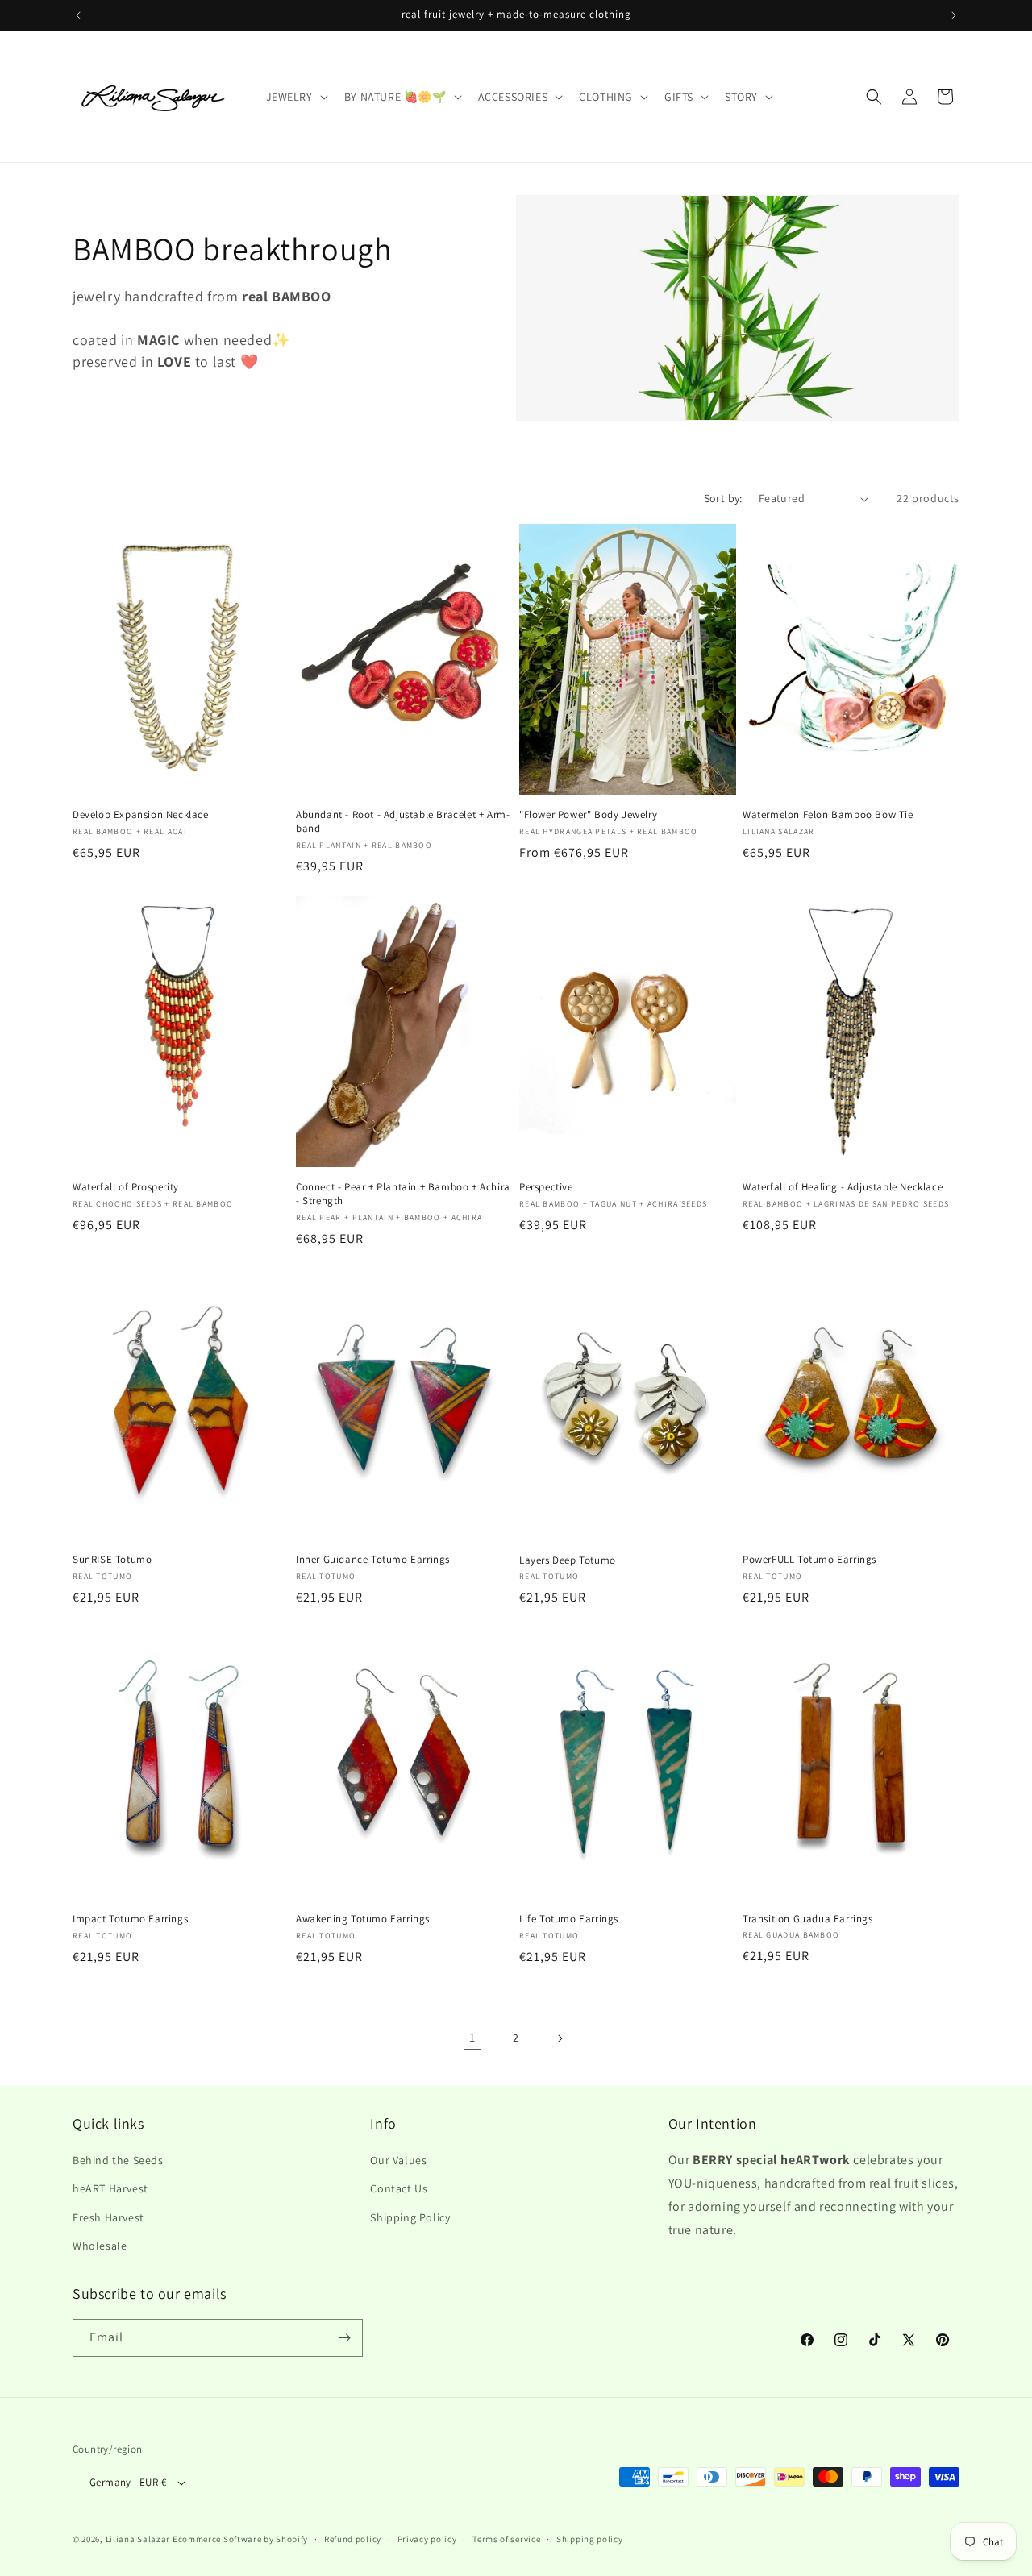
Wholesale (100, 2246)
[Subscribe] (344, 2338)
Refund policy (353, 2539)
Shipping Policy (410, 2217)
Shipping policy (590, 2539)
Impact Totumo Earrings (130, 1919)
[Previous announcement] (78, 15)
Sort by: (723, 498)
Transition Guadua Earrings (808, 1919)
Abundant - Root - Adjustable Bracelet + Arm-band (403, 822)
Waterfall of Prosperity (126, 1187)
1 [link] (472, 2037)
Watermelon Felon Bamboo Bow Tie (828, 815)
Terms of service (506, 2539)
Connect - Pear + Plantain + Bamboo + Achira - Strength (403, 1194)
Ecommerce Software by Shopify (240, 2539)
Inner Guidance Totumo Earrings (373, 1560)
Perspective (546, 1187)
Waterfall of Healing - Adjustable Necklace (843, 1187)
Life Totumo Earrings (569, 1919)
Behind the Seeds (118, 2160)
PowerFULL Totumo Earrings (809, 1560)
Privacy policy (427, 2539)
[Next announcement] (954, 15)
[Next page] (560, 2038)
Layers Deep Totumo (568, 1560)
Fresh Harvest (108, 2217)
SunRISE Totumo (112, 1560)
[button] (295, 97)
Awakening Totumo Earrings (363, 1919)
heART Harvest (110, 2188)
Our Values (398, 2160)
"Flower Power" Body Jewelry (588, 815)
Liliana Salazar (138, 2539)
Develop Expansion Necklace (141, 815)
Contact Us (399, 2188)
